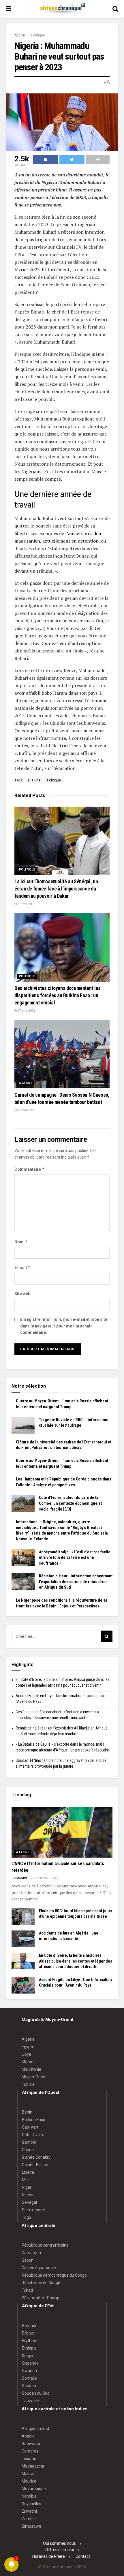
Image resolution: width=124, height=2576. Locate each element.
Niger (27, 2187)
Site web (22, 1294)
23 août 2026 (41, 1878)
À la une (26, 1083)
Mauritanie (31, 2069)
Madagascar (33, 2466)
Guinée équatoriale (39, 2268)
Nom (21, 1242)
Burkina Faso (34, 2120)
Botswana (31, 2444)
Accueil (20, 35)
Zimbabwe (31, 2526)
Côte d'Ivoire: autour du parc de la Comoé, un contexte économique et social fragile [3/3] (70, 1503)
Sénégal (29, 2202)
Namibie (29, 2496)
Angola (28, 2436)
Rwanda (29, 2371)
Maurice (29, 2481)
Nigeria (28, 2195)
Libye (26, 2054)
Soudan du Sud (36, 2393)
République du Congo (41, 2283)
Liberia (28, 2172)
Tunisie (28, 2084)
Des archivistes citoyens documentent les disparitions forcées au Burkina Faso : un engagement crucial (58, 995)
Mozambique (34, 2489)
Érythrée (30, 2341)
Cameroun (31, 2253)
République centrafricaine (45, 2245)
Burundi (29, 2326)
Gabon (28, 2260)
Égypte (28, 2047)
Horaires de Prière (49, 2556)
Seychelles (31, 2504)
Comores (30, 2451)
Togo (27, 2217)
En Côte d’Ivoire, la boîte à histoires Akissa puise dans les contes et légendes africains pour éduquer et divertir (76, 1961)
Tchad (27, 2290)
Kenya (28, 2356)
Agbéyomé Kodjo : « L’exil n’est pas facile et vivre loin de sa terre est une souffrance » (75, 1558)
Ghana (28, 2150)
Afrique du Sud (35, 2429)
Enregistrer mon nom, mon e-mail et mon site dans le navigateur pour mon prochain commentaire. (64, 1326)
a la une (34, 780)
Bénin (27, 2112)
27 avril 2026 (26, 904)
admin (22, 1878)
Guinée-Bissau (35, 2165)
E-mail (22, 1267)
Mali (26, 2180)
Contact (83, 2556)
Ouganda (30, 2363)
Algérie (28, 2039)
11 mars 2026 (27, 1110)
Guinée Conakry (36, 2157)
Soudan (29, 2386)
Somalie (29, 2378)
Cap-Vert (30, 2127)
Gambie (29, 2142)
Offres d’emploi (60, 2550)
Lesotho (29, 2459)
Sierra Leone (33, 2210)
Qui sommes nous (59, 2543)
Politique (38, 35)
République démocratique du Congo (54, 2275)
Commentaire (30, 1169)
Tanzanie (30, 2401)
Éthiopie (29, 2348)
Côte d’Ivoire (33, 2135)
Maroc (27, 2062)
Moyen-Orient (34, 2077)
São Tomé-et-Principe (42, 2298)
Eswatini (29, 2511)
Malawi (28, 2474)
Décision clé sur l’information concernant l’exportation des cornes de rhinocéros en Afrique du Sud (76, 1582)
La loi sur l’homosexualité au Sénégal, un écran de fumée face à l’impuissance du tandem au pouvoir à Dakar (56, 889)
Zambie (29, 2519)
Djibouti (29, 2333)
